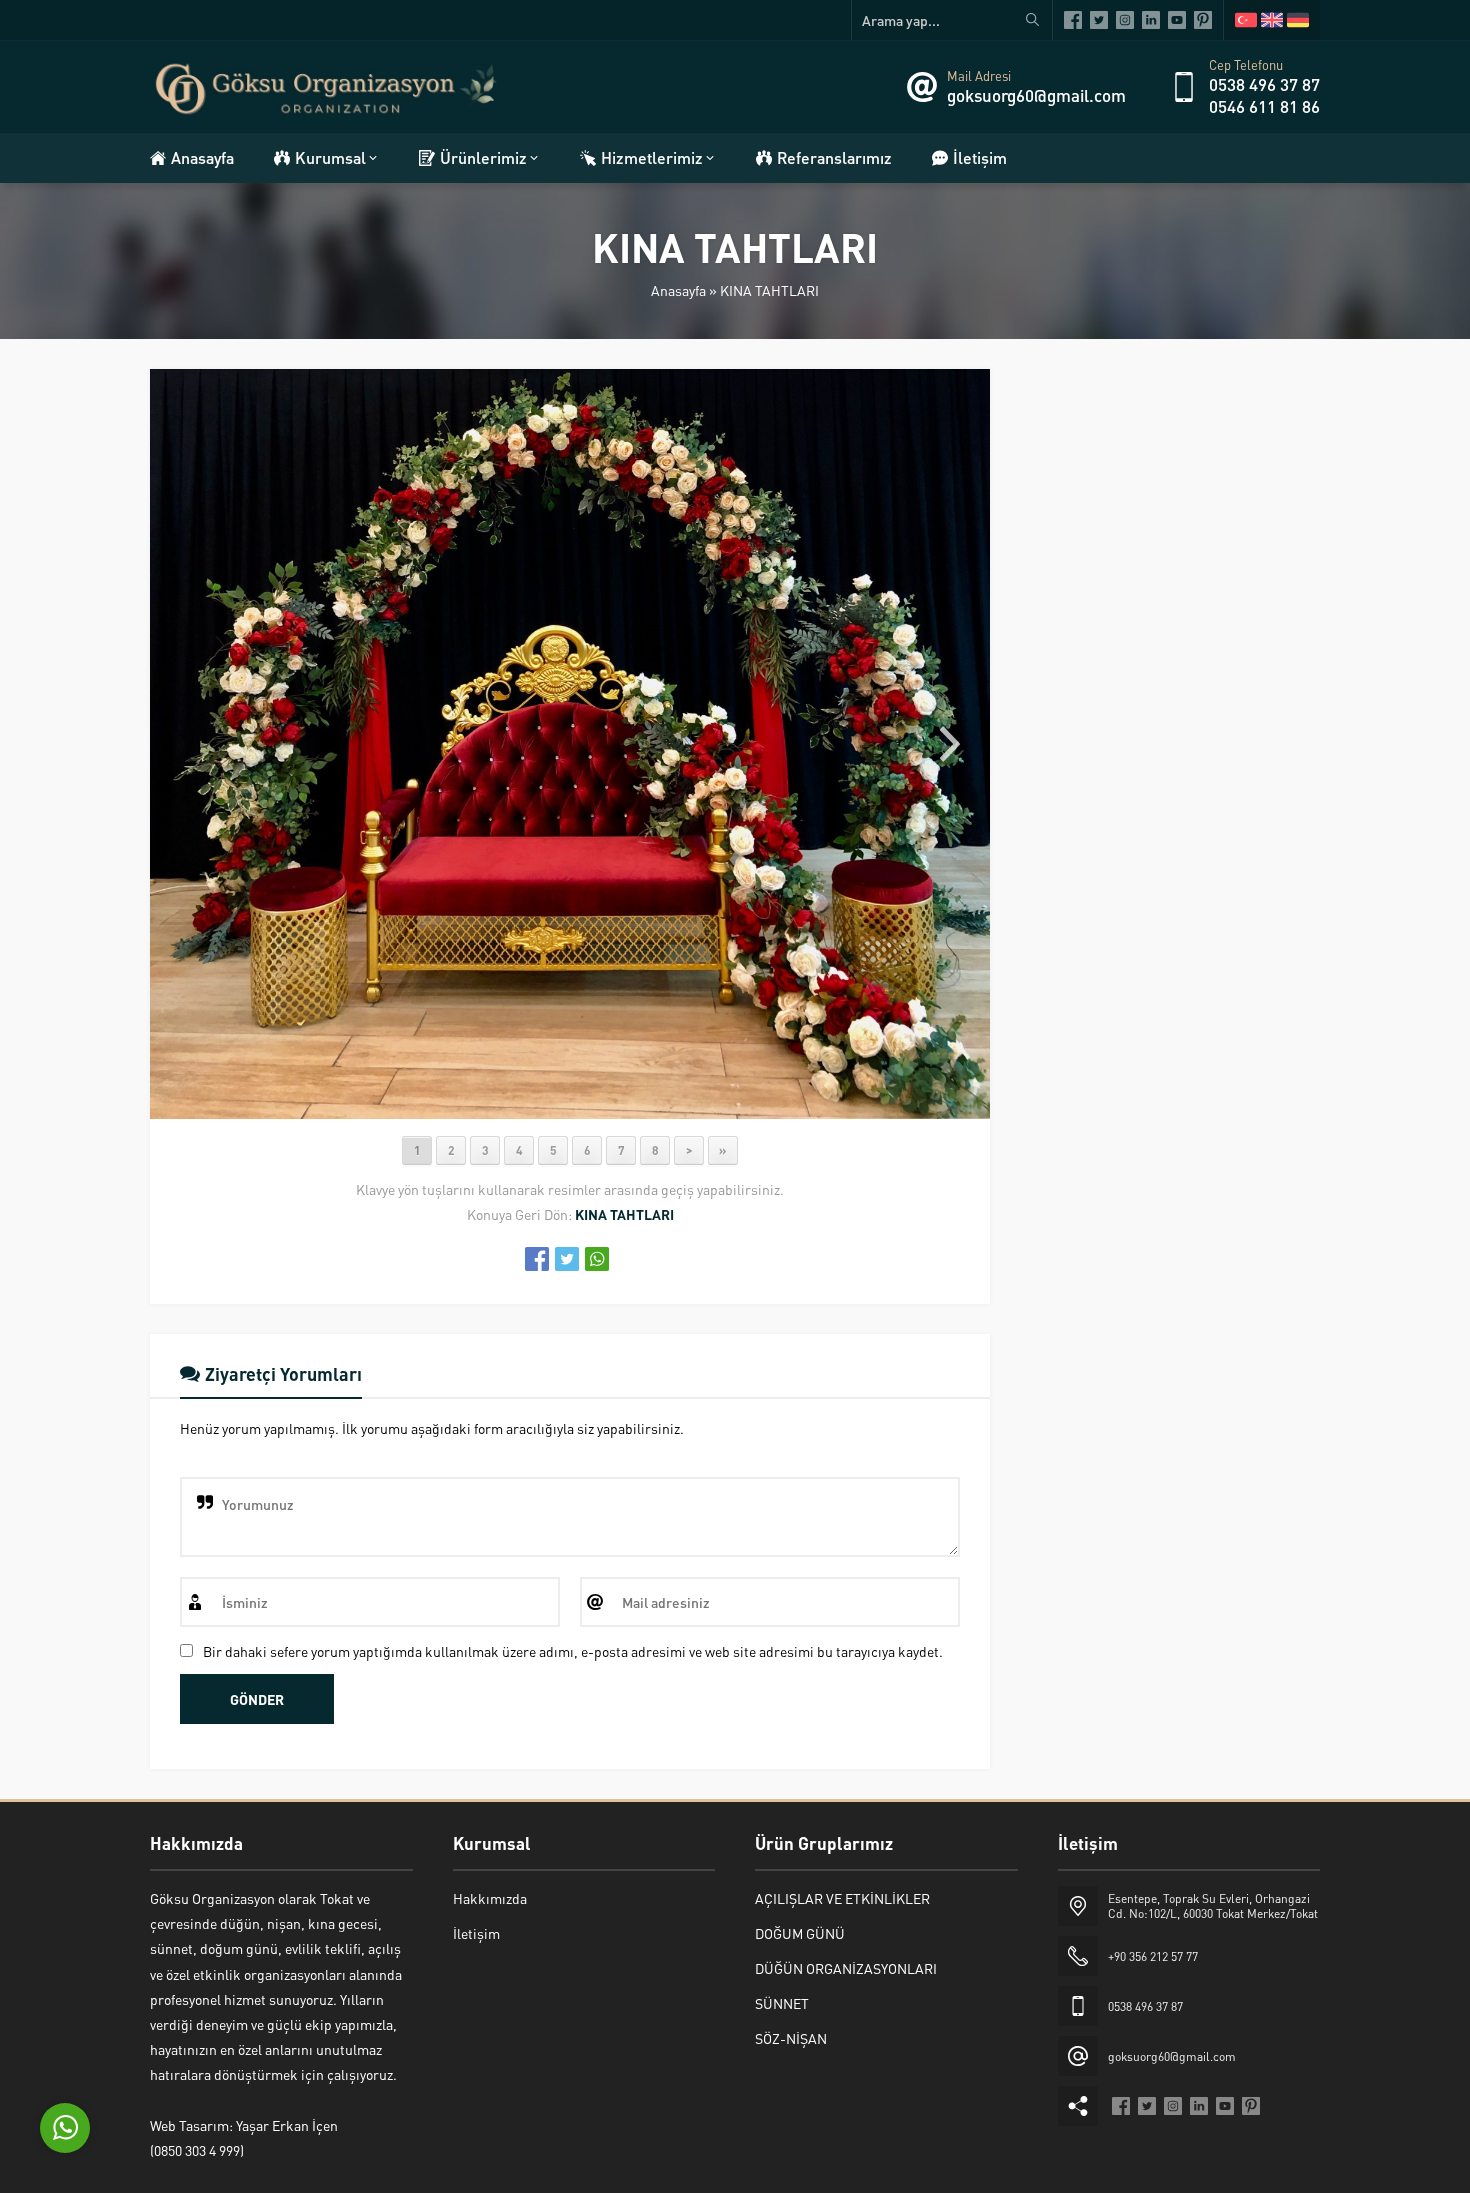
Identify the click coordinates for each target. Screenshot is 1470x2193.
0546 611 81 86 (1264, 106)
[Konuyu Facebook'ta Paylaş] (537, 1259)
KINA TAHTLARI (769, 290)
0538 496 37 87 (1264, 84)
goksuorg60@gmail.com (1036, 95)
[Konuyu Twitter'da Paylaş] (567, 1259)
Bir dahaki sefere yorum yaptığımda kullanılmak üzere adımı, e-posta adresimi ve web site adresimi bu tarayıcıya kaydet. (573, 1651)
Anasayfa (678, 290)
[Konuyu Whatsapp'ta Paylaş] (597, 1259)
